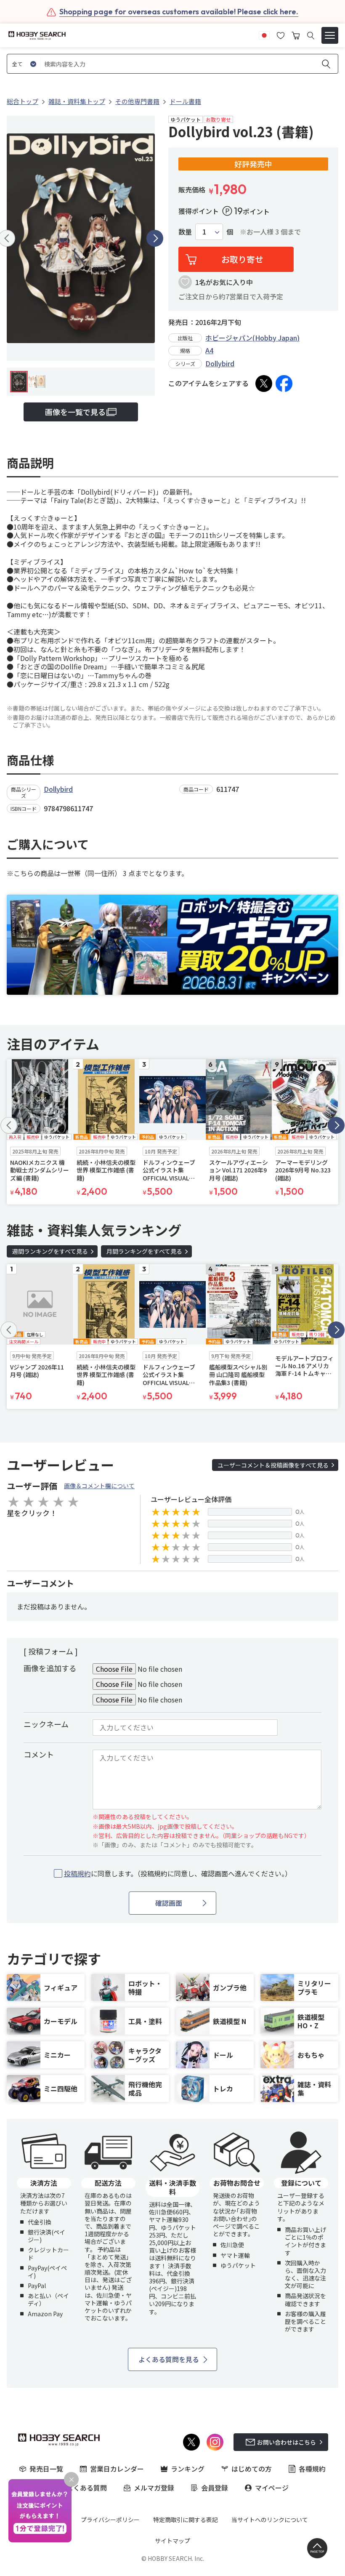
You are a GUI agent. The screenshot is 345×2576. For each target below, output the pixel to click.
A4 (209, 350)
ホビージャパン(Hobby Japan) (252, 338)
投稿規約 (77, 1873)
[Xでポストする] (264, 384)
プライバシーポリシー (110, 2520)
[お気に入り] (281, 35)
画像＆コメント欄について (99, 1486)
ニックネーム (46, 1724)
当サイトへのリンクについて (270, 2520)
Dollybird (220, 363)
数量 (185, 232)
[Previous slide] (9, 1125)
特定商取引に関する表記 (186, 2520)
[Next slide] (155, 238)
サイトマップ (172, 2541)
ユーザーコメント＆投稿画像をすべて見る (273, 1465)
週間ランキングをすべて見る (50, 1251)
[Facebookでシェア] (284, 384)
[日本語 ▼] (264, 35)
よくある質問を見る (169, 2359)
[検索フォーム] (311, 36)
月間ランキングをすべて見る (144, 1251)
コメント (39, 1754)
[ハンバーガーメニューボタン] (330, 35)
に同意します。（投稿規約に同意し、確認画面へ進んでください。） (178, 1874)
